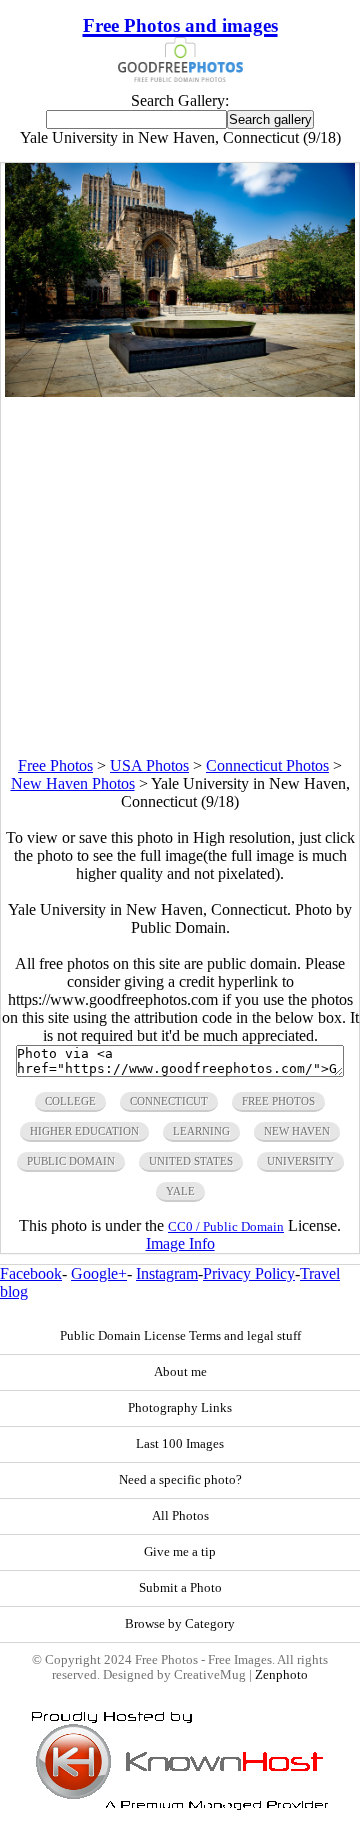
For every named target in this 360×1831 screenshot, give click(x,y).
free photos (278, 1101)
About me (180, 1372)
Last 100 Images (180, 1444)
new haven (297, 1131)
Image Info (180, 1243)
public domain (71, 1161)
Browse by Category (180, 1624)
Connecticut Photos (267, 765)
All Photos (180, 1516)
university (300, 1161)
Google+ (99, 1273)
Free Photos (55, 765)
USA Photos (149, 765)
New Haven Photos (73, 783)
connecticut (169, 1101)
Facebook (31, 1273)
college (70, 1101)
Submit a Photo (180, 1588)
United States (191, 1161)
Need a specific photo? (180, 1480)
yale (180, 1191)
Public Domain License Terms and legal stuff (180, 1336)
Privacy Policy (249, 1273)
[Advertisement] (180, 577)
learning (201, 1131)
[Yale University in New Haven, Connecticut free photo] (180, 391)
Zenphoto (281, 1675)
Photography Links (180, 1408)
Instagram (167, 1273)
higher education (84, 1131)
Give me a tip (180, 1552)
